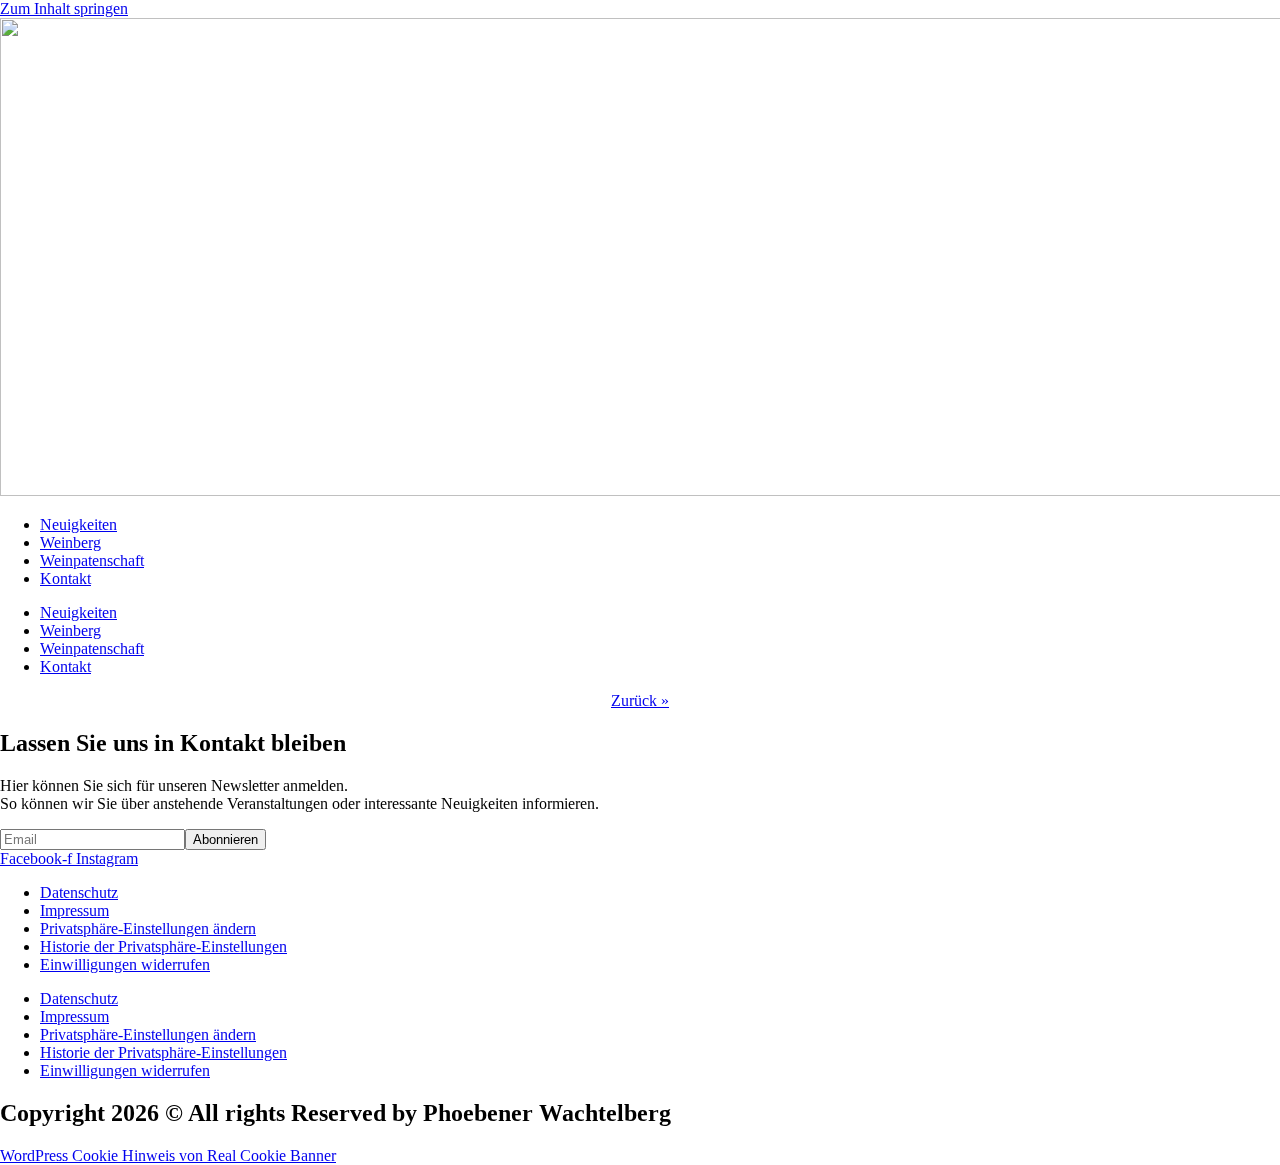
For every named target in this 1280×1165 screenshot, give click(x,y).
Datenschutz (79, 892)
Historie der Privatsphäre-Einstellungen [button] (163, 946)
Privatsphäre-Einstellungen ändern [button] (148, 928)
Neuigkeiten (78, 524)
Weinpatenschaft (92, 560)
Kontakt (65, 578)
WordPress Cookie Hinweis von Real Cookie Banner (168, 1155)
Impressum (74, 910)
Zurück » (640, 700)
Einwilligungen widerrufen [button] (125, 964)
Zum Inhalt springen (64, 8)
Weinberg (70, 542)
